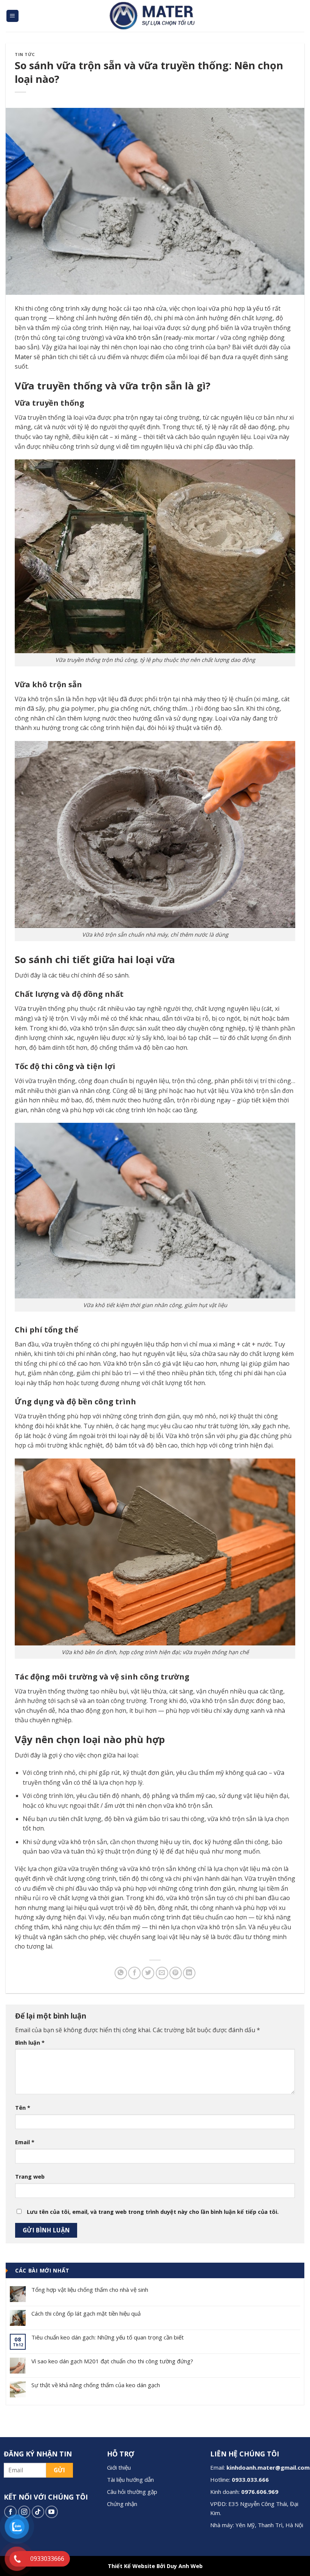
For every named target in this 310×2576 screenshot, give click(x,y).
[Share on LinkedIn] (189, 1973)
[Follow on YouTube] (52, 2512)
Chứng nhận (122, 2504)
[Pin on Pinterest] (176, 1973)
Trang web (30, 2177)
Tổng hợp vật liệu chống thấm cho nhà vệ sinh (90, 2290)
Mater (23, 357)
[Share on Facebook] (134, 1973)
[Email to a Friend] (162, 1973)
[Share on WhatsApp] (121, 1973)
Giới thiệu (119, 2467)
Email (25, 2142)
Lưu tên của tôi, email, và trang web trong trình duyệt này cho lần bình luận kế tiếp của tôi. (153, 2212)
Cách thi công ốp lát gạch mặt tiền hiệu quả (86, 2313)
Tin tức (25, 54)
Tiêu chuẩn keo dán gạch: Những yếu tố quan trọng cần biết (108, 2337)
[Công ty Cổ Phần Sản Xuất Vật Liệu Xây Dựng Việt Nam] (155, 16)
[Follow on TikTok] (38, 2512)
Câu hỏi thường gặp (132, 2492)
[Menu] (13, 16)
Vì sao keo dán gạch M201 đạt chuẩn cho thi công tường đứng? (112, 2361)
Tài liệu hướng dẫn (130, 2479)
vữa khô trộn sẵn (138, 338)
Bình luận (30, 2043)
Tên (23, 2108)
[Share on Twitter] (148, 1973)
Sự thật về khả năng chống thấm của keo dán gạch (96, 2385)
